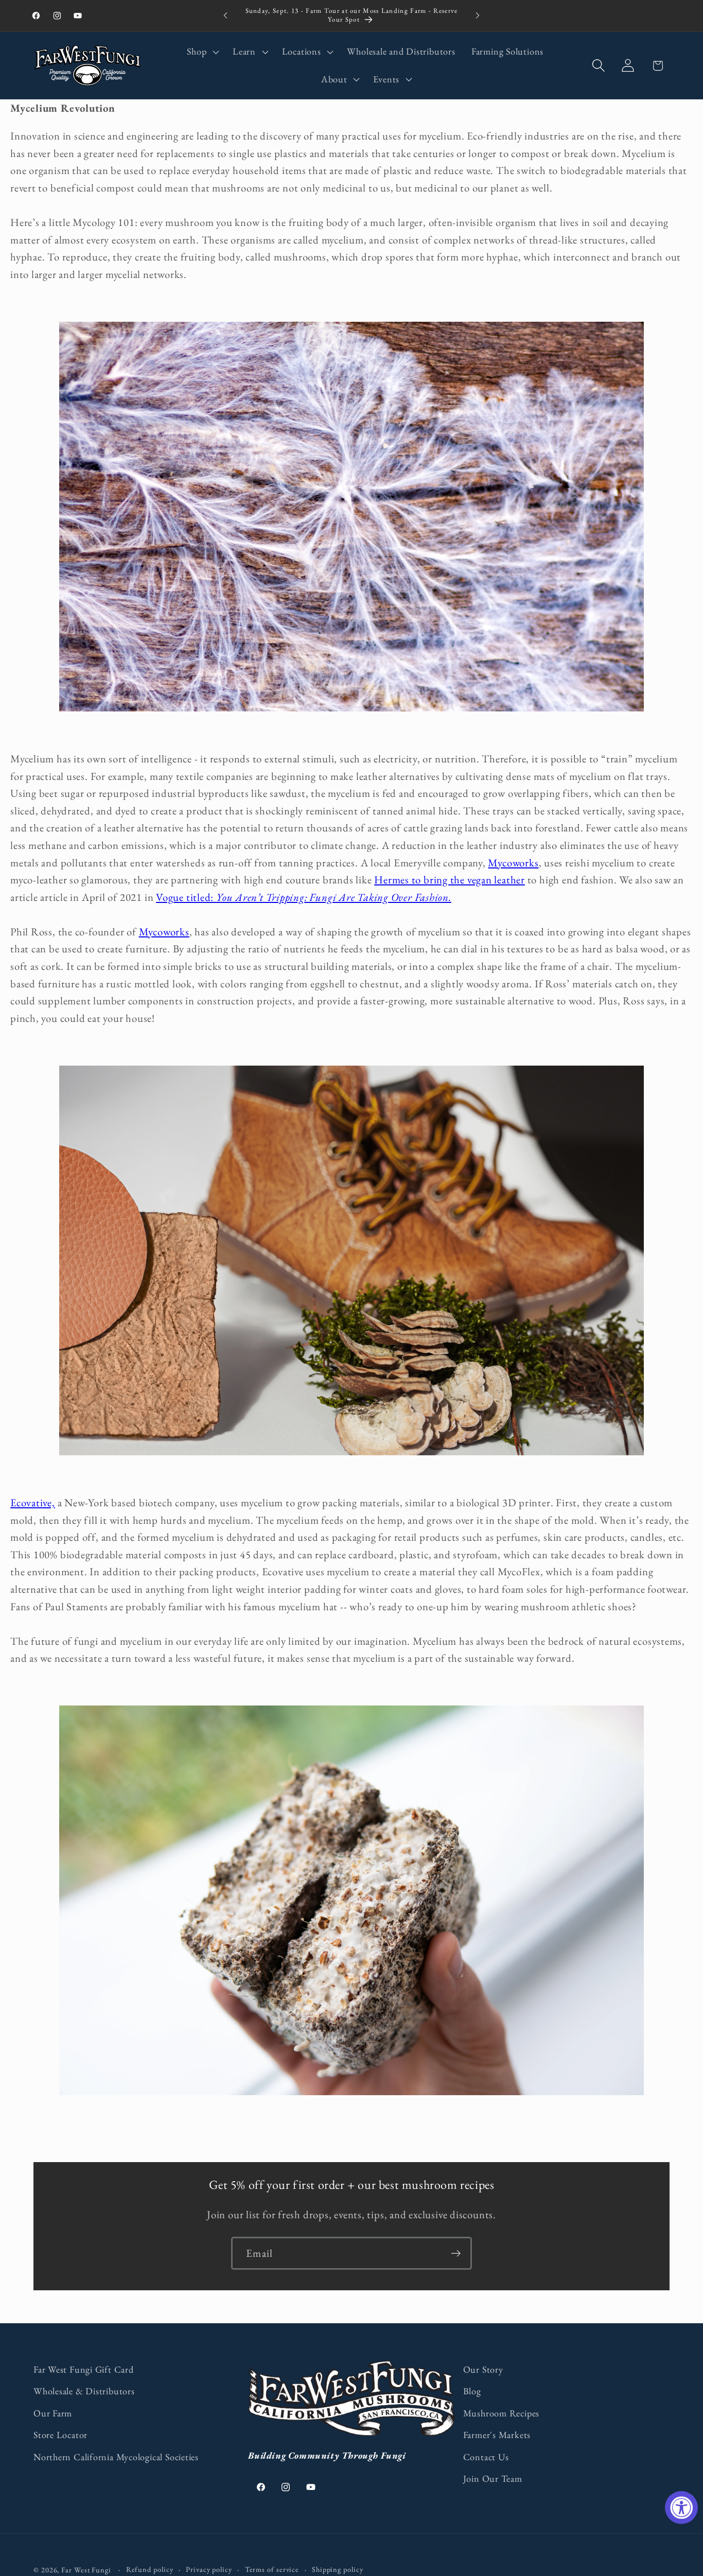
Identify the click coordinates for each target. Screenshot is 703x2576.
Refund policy (150, 2569)
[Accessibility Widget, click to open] (681, 2508)
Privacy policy (209, 2569)
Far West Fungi (86, 2570)
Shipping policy (338, 2569)
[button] (202, 52)
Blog (472, 2391)
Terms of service (272, 2569)
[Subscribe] (456, 2253)
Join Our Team (493, 2478)
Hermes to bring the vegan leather (450, 880)
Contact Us (486, 2457)
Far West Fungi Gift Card (84, 2369)
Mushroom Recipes (501, 2413)
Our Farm (53, 2413)
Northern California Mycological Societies (116, 2457)
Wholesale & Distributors (84, 2391)
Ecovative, (33, 1502)
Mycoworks (513, 863)
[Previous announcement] (225, 16)
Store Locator (60, 2435)
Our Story (483, 2369)
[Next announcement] (478, 16)
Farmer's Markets (497, 2435)
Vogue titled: (304, 897)
